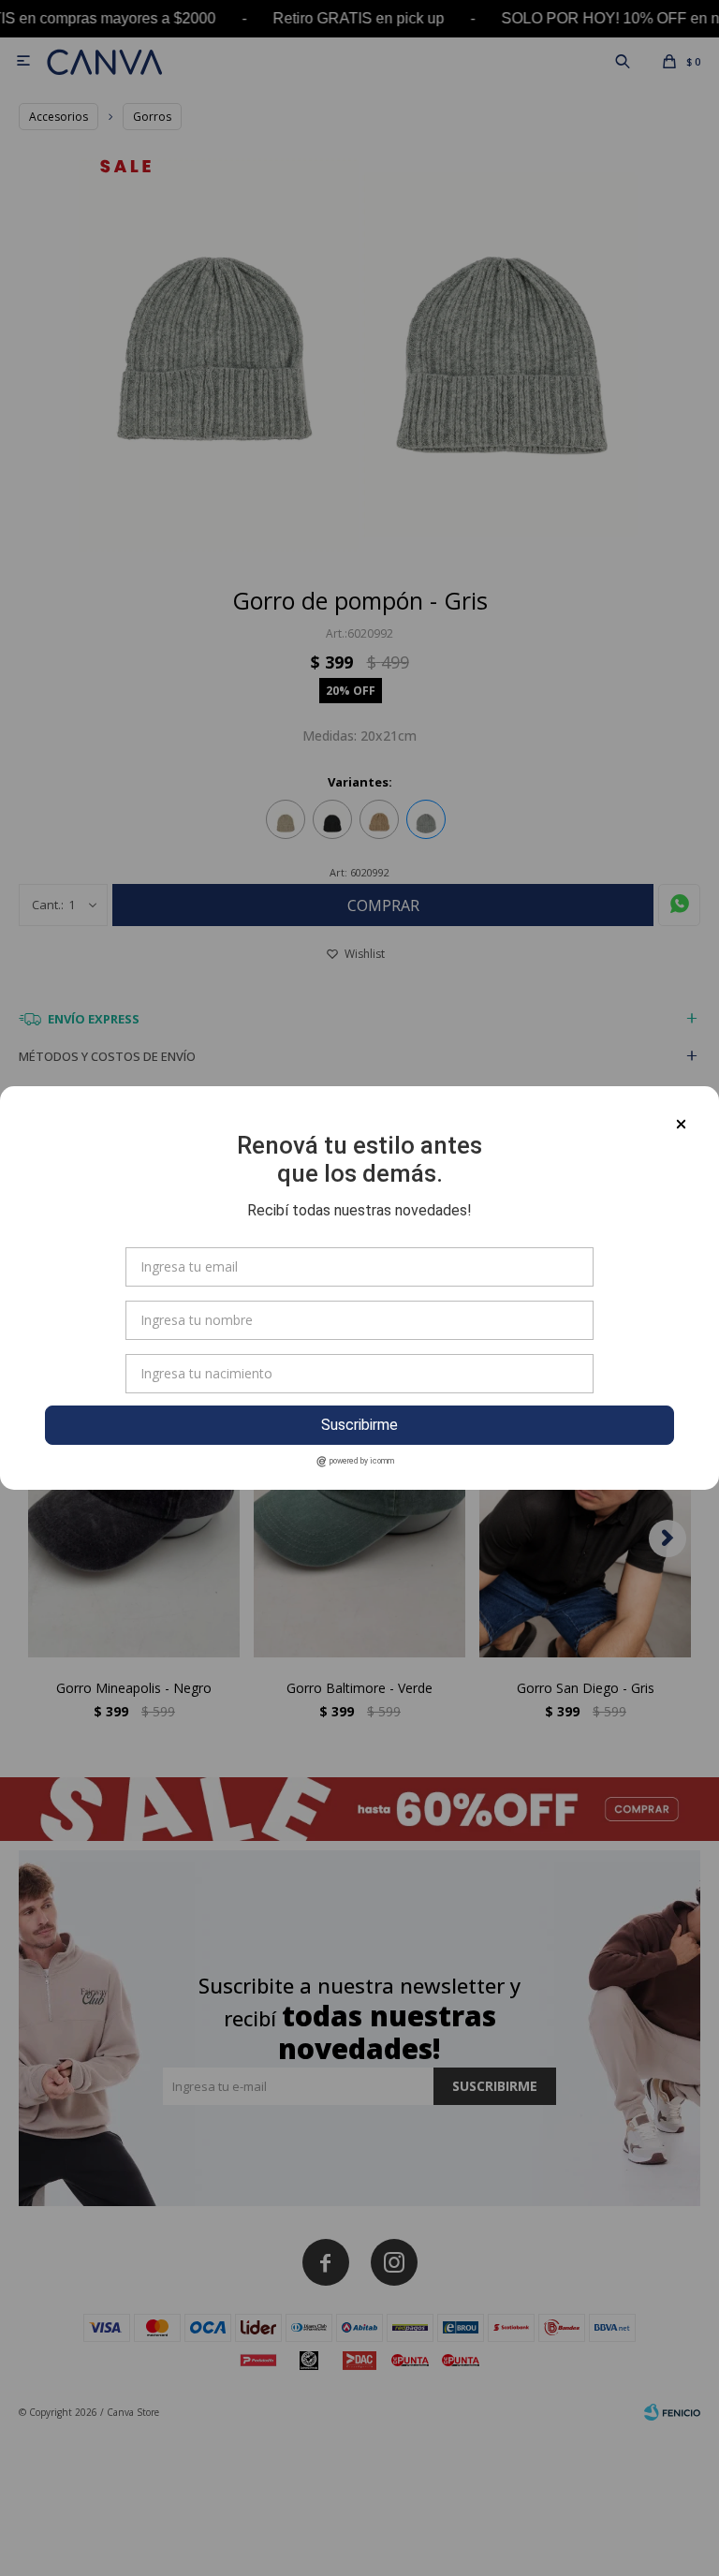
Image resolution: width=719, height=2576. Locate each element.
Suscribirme (359, 1425)
